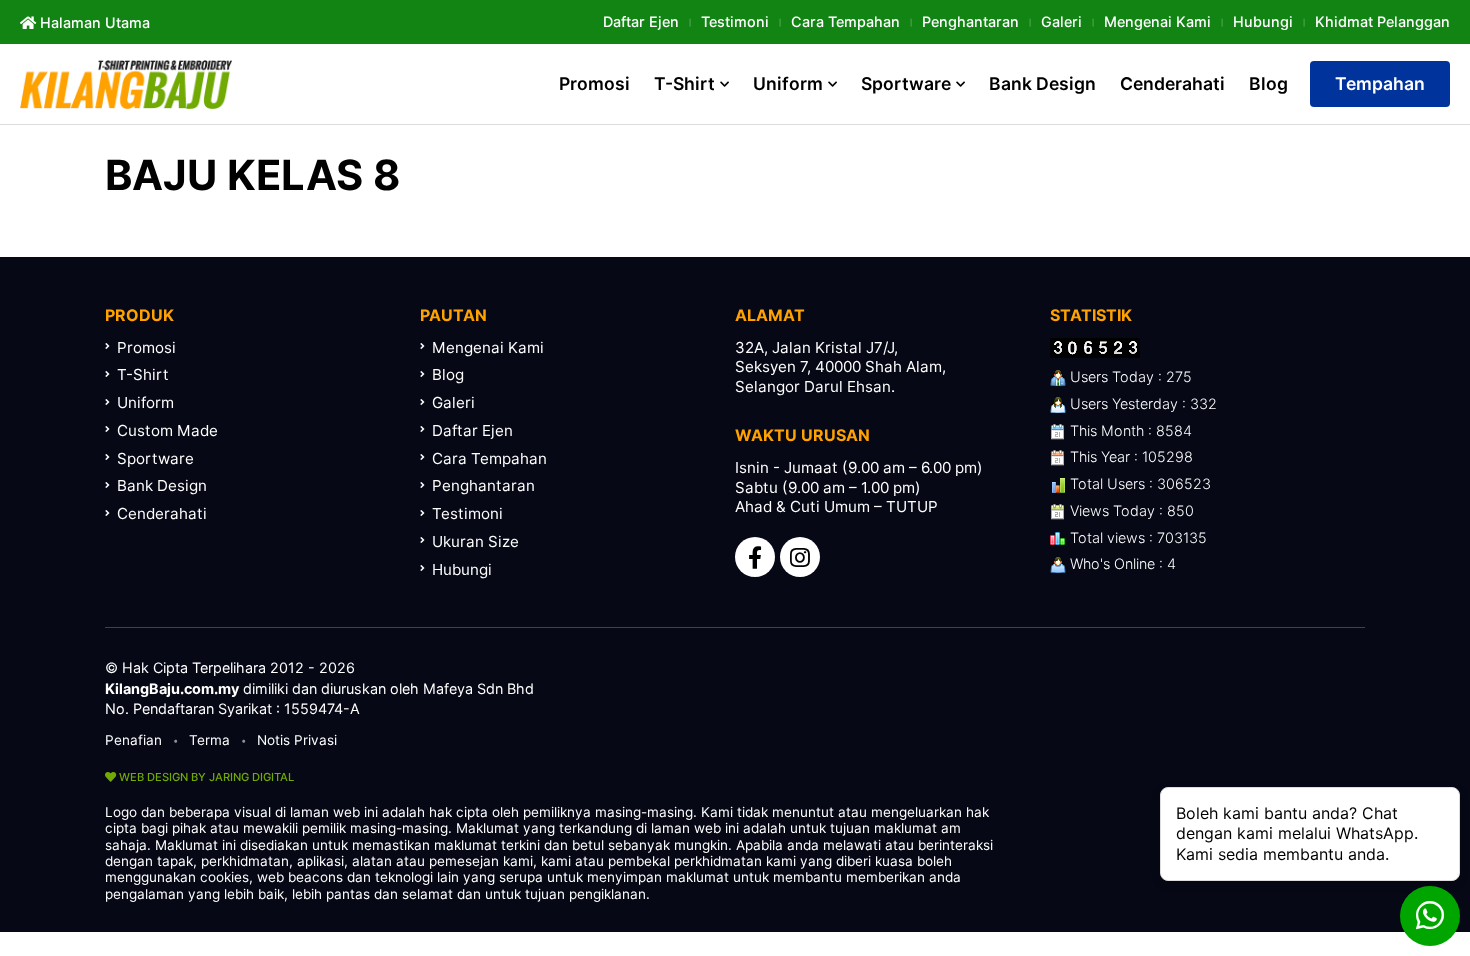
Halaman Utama (93, 22)
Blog (1268, 83)
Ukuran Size (475, 541)
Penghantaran (970, 21)
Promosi (594, 83)
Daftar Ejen (641, 21)
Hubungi (1263, 21)
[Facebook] (755, 557)
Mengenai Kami (1157, 21)
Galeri (1061, 21)
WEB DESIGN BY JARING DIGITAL (205, 777)
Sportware (906, 83)
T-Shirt (684, 83)
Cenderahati (1172, 83)
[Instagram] (800, 557)
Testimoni (735, 21)
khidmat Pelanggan (1382, 21)
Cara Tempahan (845, 21)
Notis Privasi (297, 740)
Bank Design (1042, 83)
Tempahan (1380, 83)
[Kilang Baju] (126, 84)
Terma (209, 740)
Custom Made (167, 430)
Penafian (133, 740)
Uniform (788, 83)
